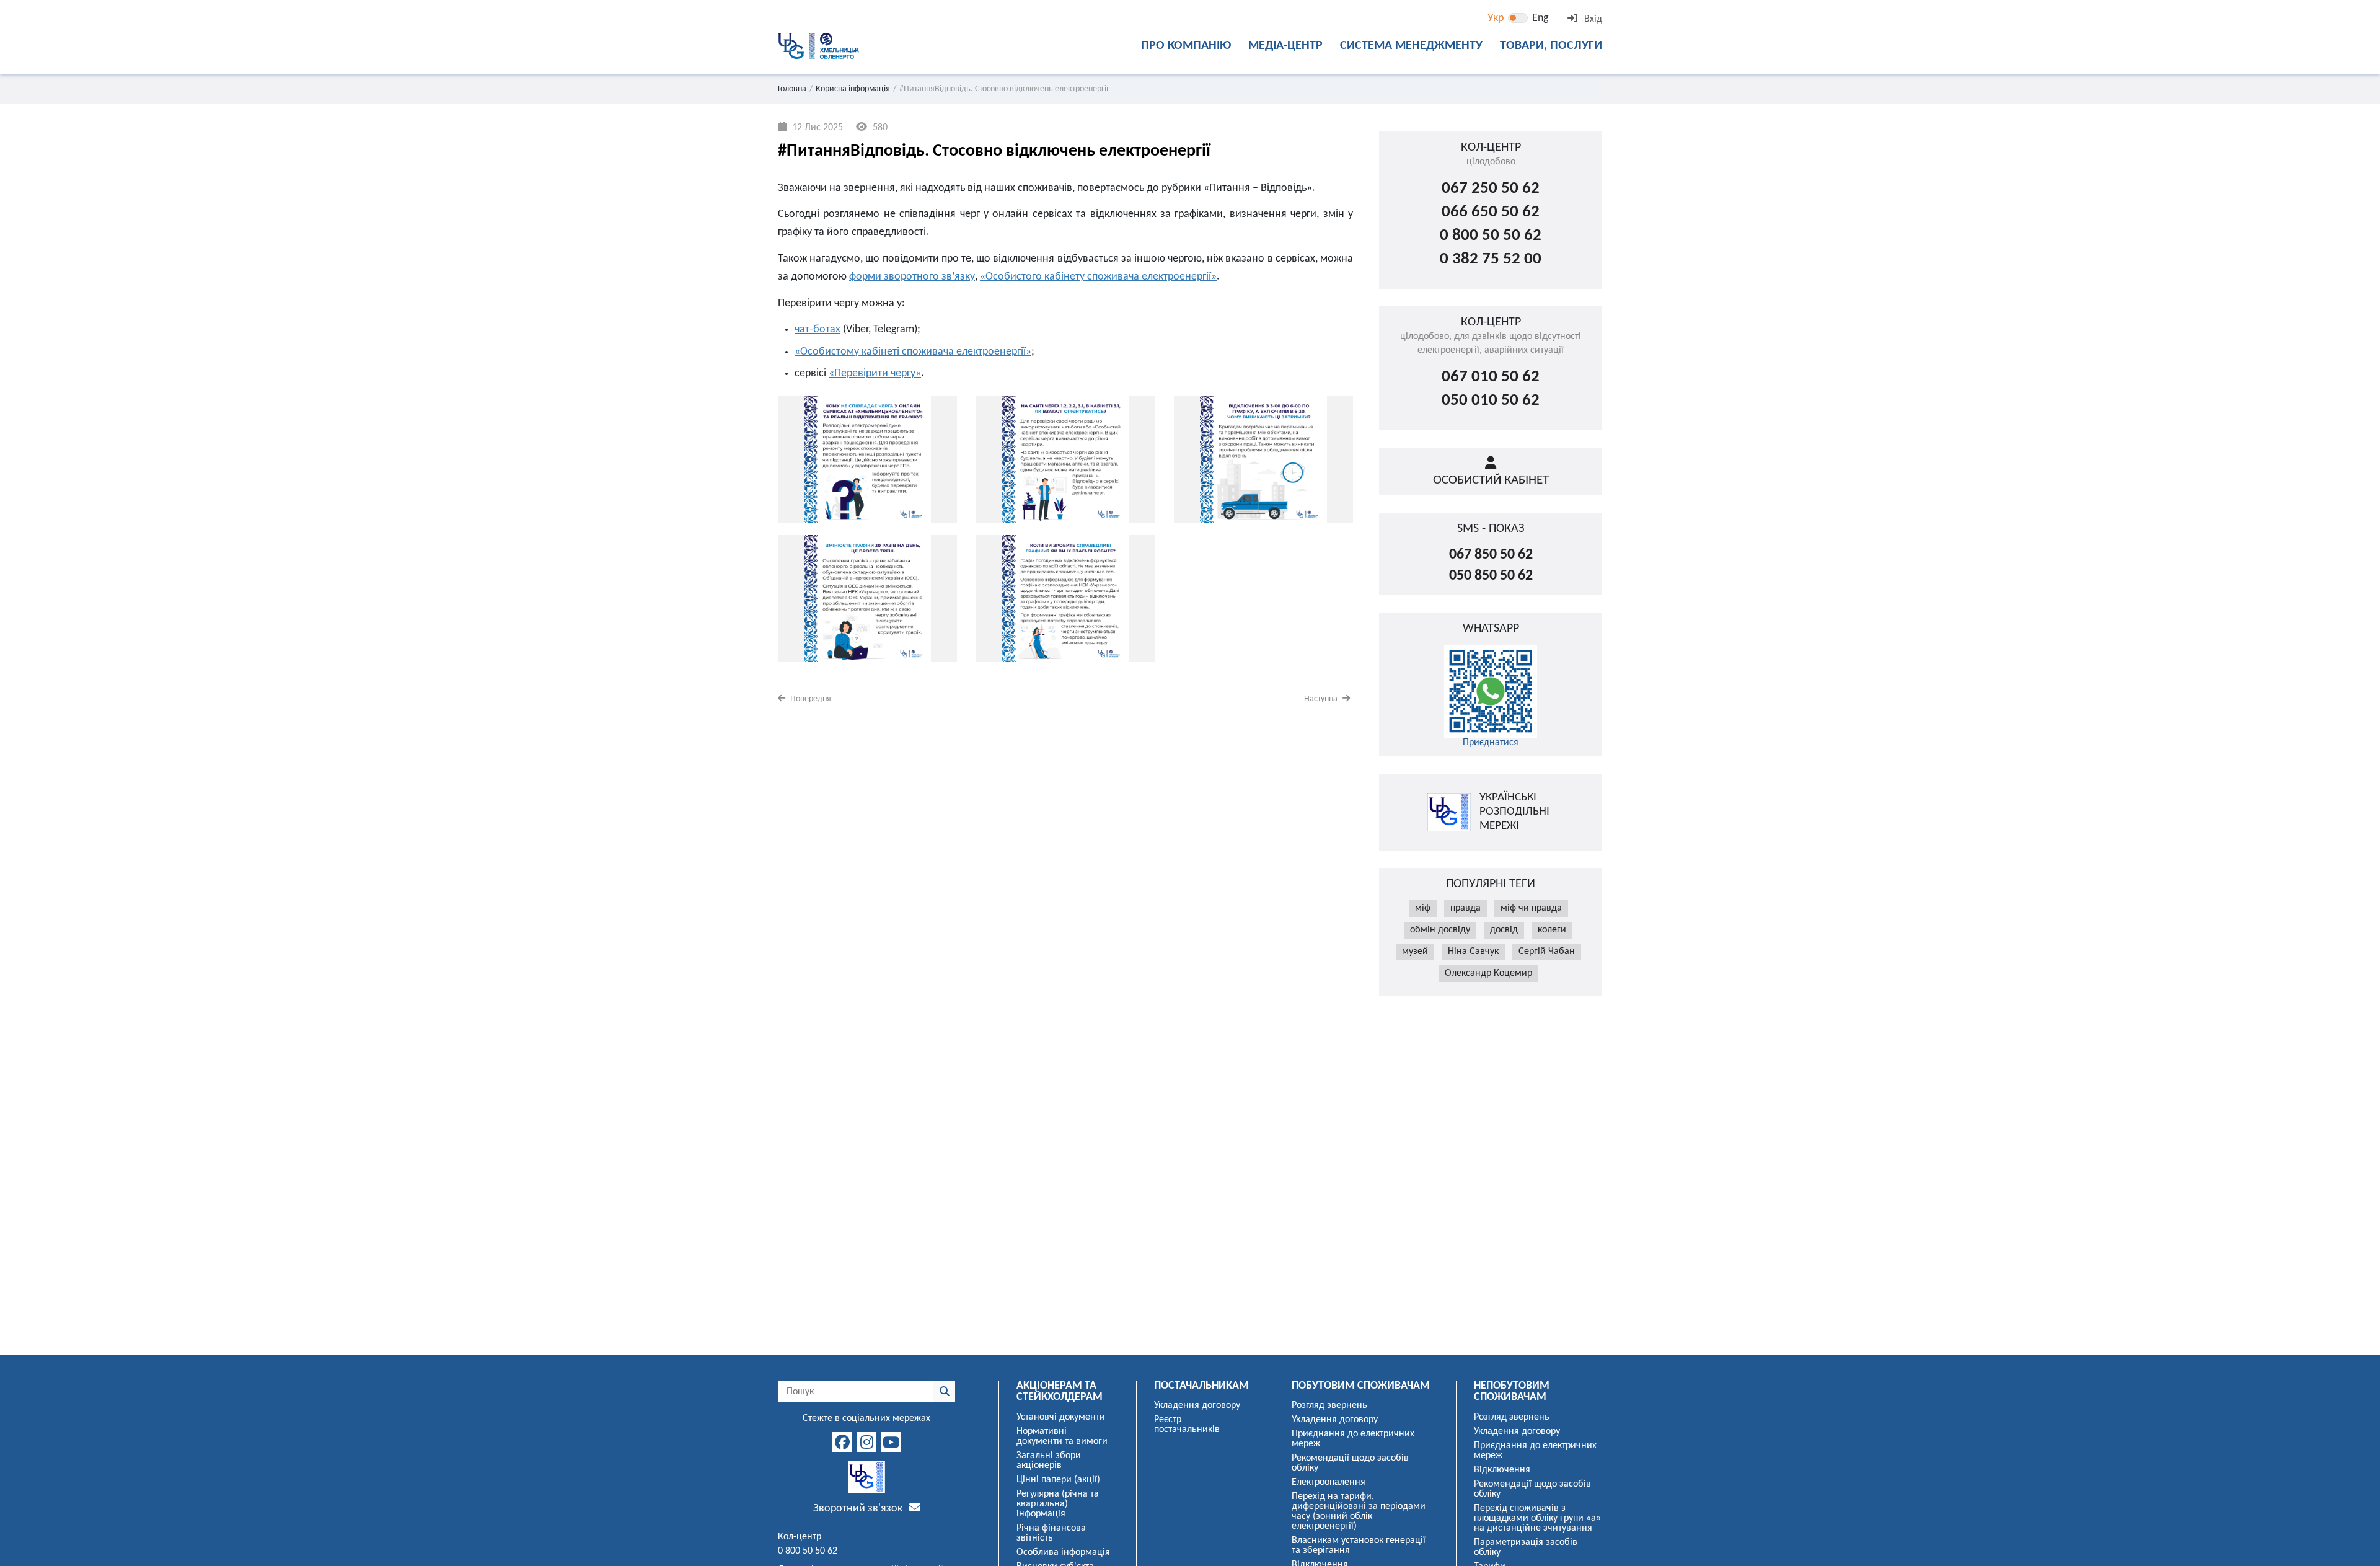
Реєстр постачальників (1187, 1425)
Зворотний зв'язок (859, 1509)
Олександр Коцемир (1488, 973)
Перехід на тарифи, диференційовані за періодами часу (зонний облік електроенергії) (1359, 1511)
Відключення (1502, 1470)
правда (1465, 908)
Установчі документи (1061, 1417)
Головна (792, 89)
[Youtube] (891, 1442)
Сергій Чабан (1547, 952)
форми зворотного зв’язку (912, 277)
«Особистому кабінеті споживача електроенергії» (913, 352)
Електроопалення (1329, 1482)
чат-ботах (818, 330)
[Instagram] (866, 1442)
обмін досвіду (1440, 930)
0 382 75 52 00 (1491, 259)
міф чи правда (1531, 908)
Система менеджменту (1411, 46)
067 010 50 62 (1491, 377)
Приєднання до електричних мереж (1353, 1439)
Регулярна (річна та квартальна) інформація (1058, 1504)
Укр (1496, 18)
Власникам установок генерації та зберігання (1359, 1546)
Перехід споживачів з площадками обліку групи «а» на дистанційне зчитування (1537, 1518)
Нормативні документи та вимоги (1062, 1436)
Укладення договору (1197, 1405)
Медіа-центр (1285, 46)
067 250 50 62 (1491, 189)
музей (1415, 952)
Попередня (810, 699)
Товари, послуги (1551, 46)
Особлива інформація (1063, 1552)
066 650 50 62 (1491, 212)
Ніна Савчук (1473, 952)
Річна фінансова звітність (1051, 1533)
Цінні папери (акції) (1058, 1480)
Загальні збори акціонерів (1049, 1461)
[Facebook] (842, 1442)
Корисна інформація (853, 89)
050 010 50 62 (1491, 401)
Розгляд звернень (1329, 1405)
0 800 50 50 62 (1491, 236)
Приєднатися (1491, 743)
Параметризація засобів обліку (1526, 1547)
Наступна (1322, 699)
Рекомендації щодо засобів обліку (1350, 1463)
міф (1423, 908)
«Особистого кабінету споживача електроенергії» (1098, 277)
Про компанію (1186, 46)
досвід (1504, 930)
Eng (1540, 18)
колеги (1552, 930)
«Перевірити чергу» (875, 374)
